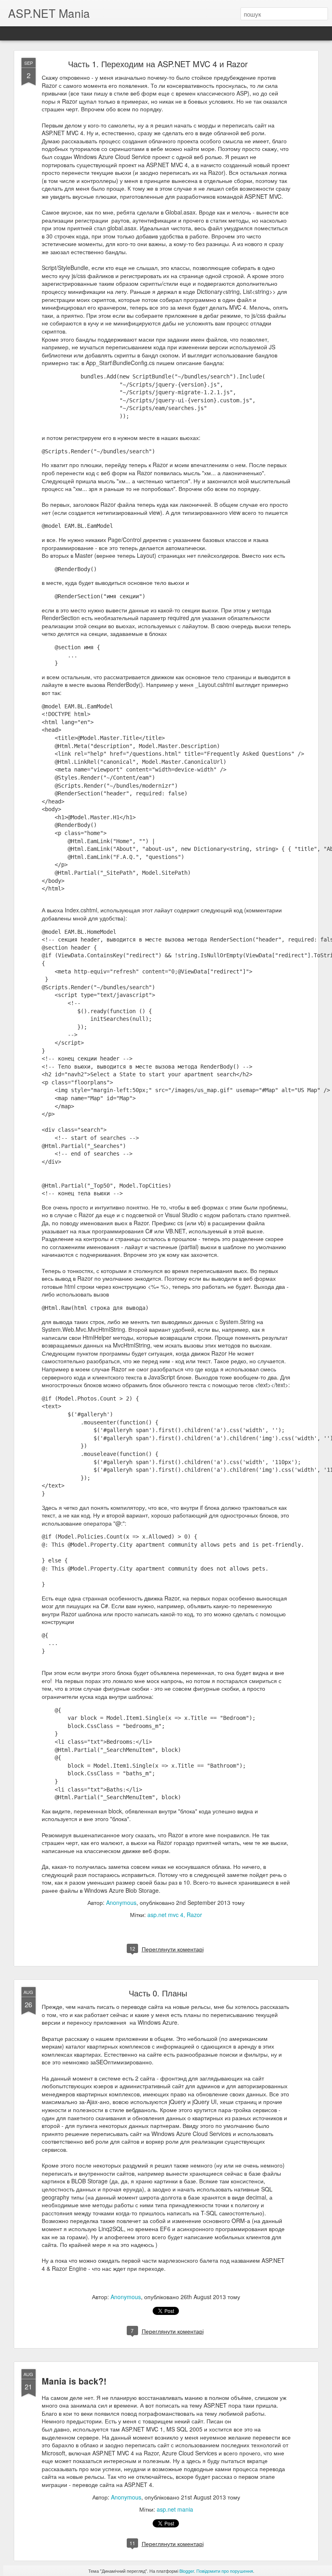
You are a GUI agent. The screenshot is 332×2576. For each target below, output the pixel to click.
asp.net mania (175, 2509)
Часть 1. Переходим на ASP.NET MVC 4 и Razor (158, 64)
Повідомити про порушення (225, 2571)
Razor (194, 1915)
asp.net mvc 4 (165, 1915)
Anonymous (121, 1902)
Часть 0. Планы (158, 1993)
